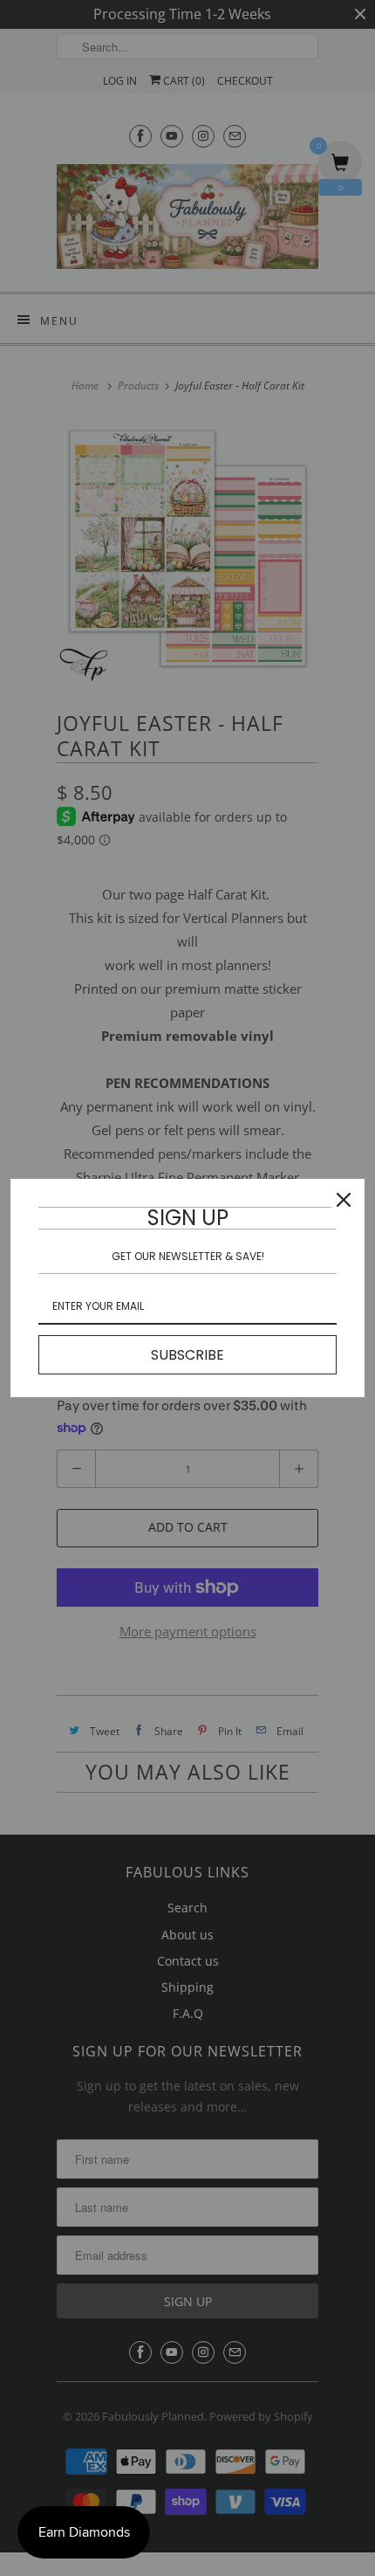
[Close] (344, 1200)
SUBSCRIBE (187, 1355)
